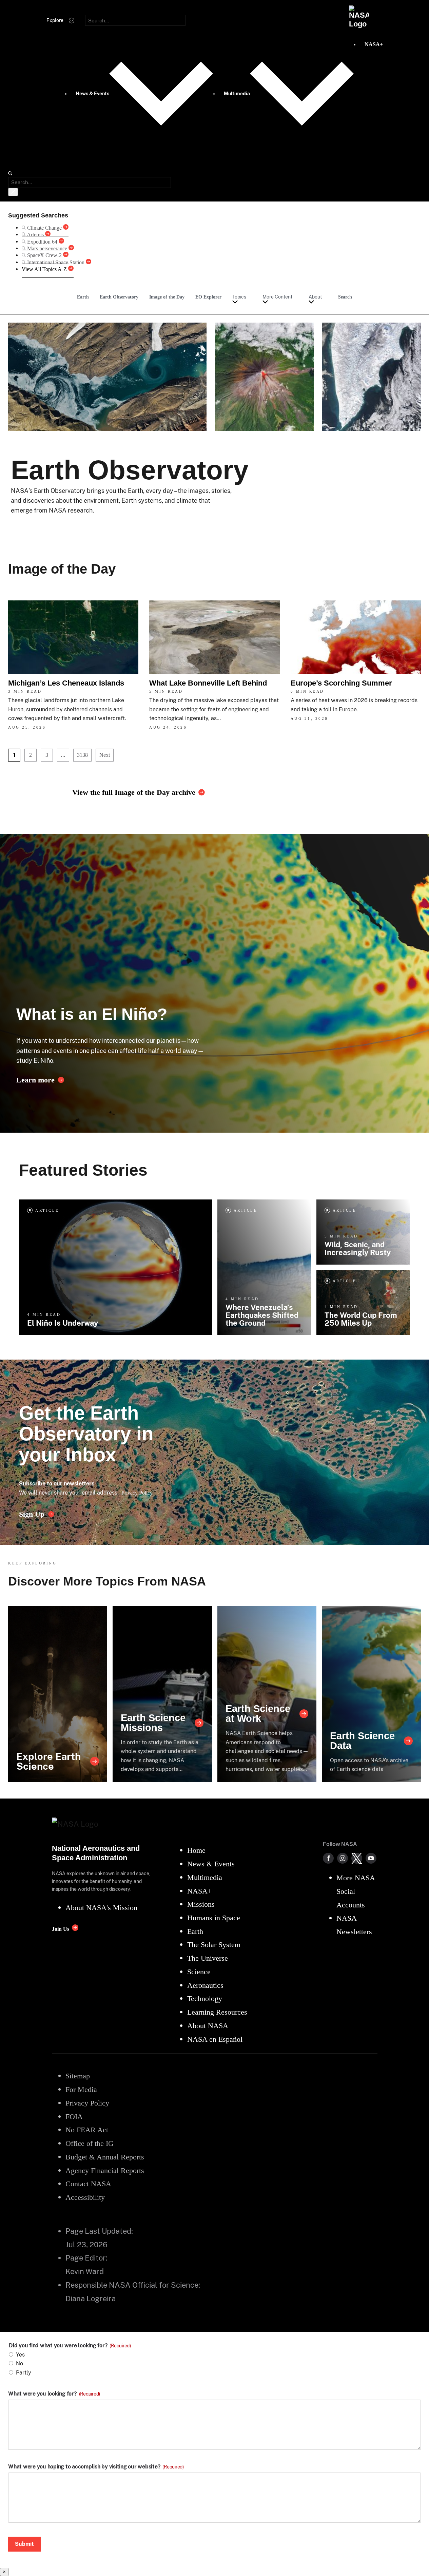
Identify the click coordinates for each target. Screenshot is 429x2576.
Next (105, 755)
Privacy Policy (137, 1493)
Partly (24, 2373)
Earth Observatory (119, 297)
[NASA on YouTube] (371, 1858)
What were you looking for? (54, 2394)
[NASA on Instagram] (343, 1858)
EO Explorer (208, 297)
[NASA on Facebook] (328, 1858)
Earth (83, 297)
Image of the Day (167, 297)
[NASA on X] (357, 1858)
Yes (20, 2355)
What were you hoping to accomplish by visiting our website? (96, 2467)
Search (345, 297)
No (19, 2363)
